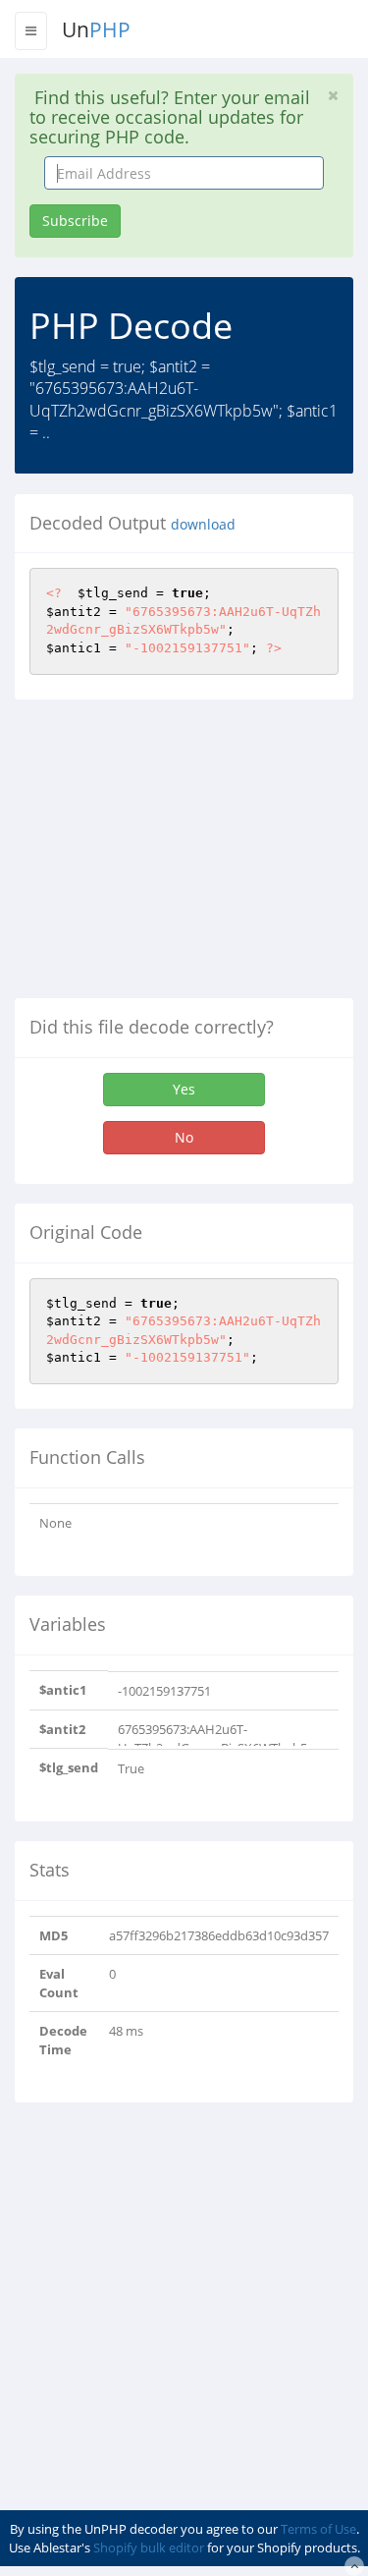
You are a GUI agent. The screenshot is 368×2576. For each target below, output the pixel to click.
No (184, 1137)
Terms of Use (318, 2529)
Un (96, 29)
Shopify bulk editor (149, 2548)
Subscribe (75, 221)
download (203, 525)
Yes (184, 1089)
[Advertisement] (180, 857)
